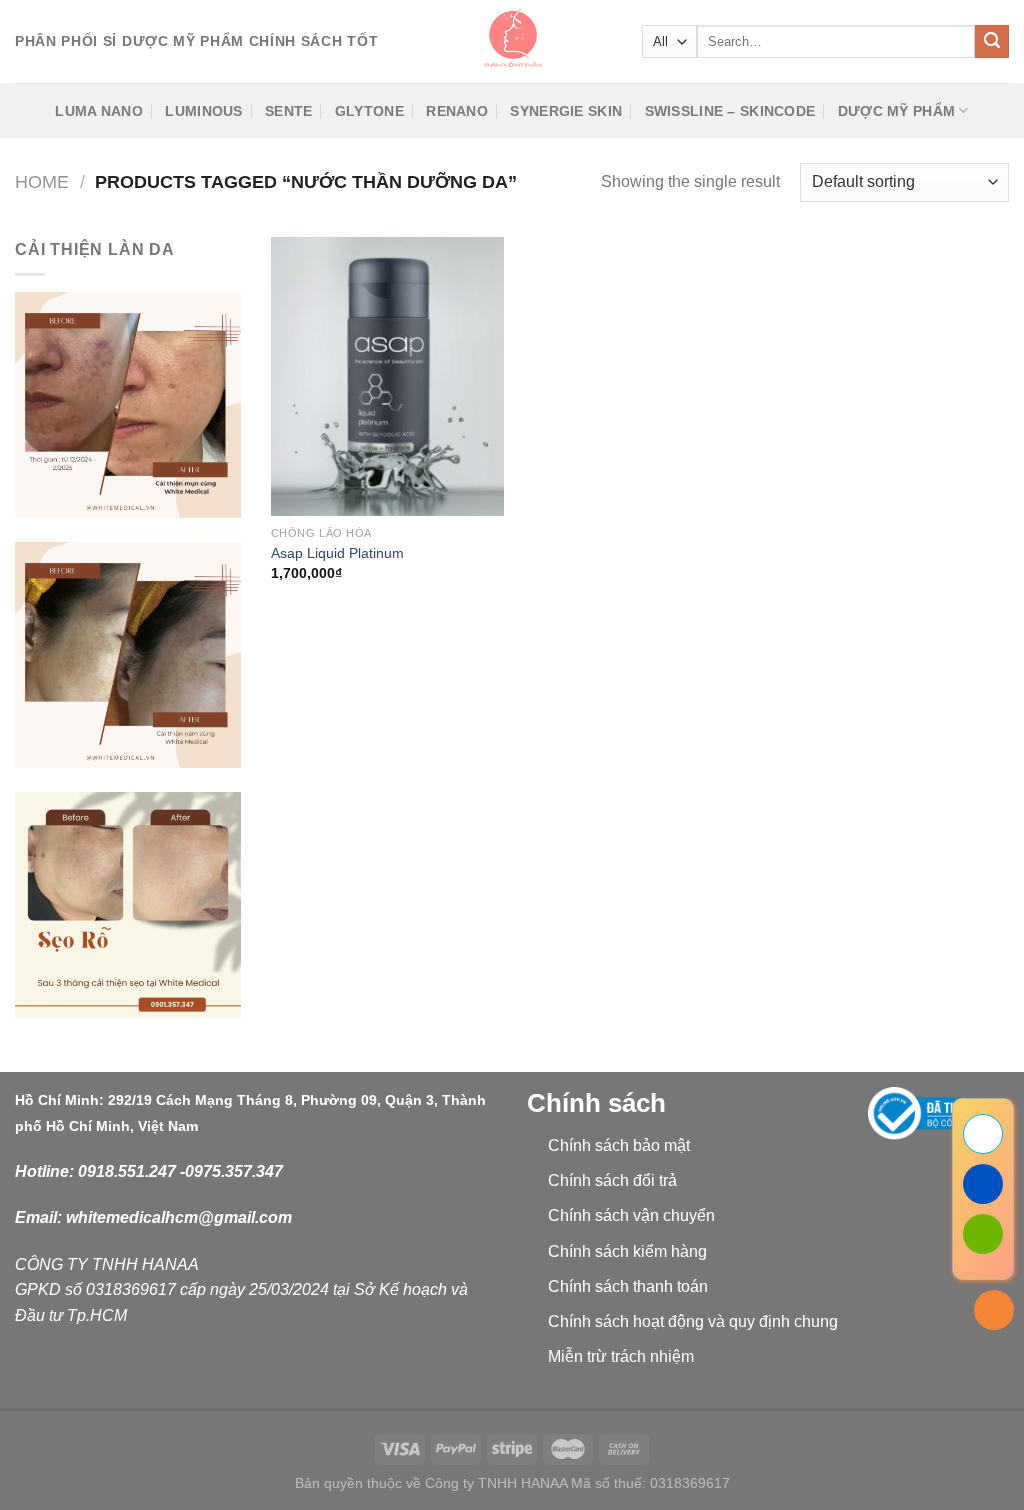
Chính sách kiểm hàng (627, 1251)
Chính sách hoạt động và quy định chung (693, 1321)
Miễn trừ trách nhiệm (621, 1356)
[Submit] (992, 42)
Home (42, 181)
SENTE (288, 111)
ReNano (457, 111)
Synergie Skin (566, 111)
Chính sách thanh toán (628, 1286)
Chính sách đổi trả (612, 1180)
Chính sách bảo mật (619, 1145)
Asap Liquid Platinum (337, 553)
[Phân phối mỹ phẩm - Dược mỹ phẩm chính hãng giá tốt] (512, 41)
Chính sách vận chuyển (631, 1215)
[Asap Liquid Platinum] (387, 376)
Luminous (203, 111)
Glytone (369, 111)
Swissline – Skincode (730, 111)
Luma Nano (99, 111)
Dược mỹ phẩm (896, 111)
